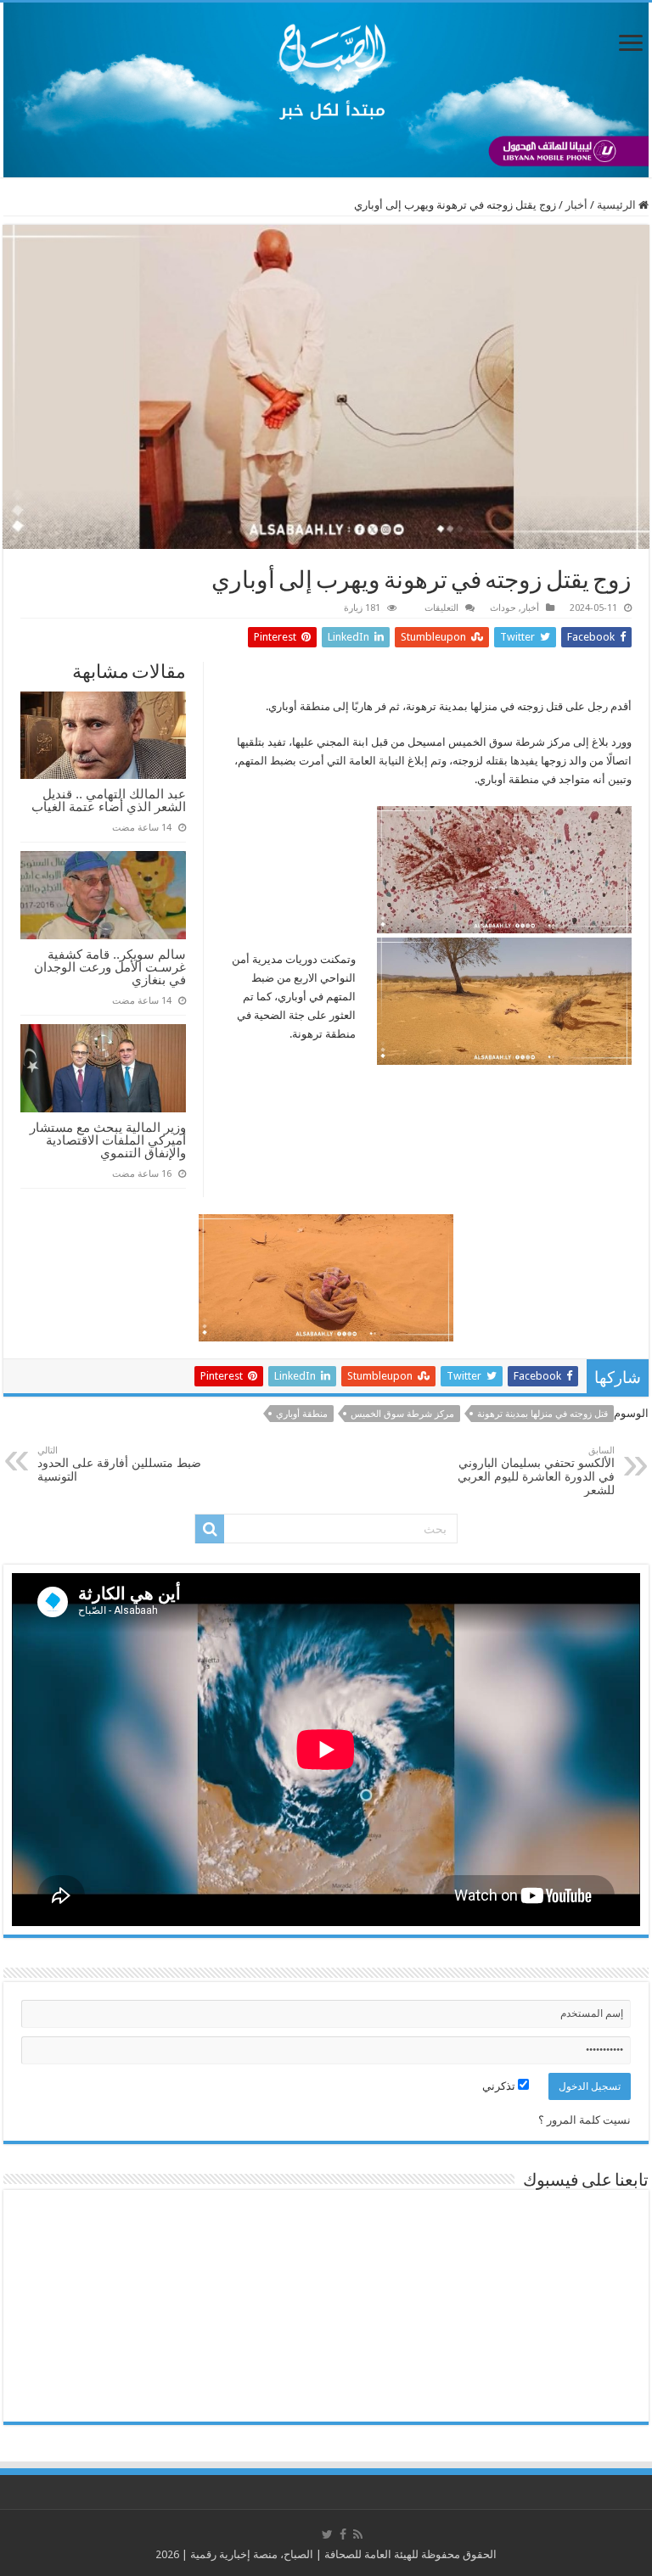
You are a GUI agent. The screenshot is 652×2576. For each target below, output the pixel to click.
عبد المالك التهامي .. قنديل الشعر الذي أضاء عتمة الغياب (109, 800)
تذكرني (500, 2086)
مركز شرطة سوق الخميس (402, 1414)
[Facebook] (343, 2534)
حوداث (503, 608)
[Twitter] (327, 2534)
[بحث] (210, 1529)
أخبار (576, 205)
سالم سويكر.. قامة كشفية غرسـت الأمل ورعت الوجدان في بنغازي (110, 967)
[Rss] (358, 2534)
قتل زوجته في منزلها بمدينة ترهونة (542, 1414)
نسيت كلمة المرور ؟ (585, 2120)
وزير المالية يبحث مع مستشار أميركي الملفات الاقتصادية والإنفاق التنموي (108, 1140)
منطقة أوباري (302, 1414)
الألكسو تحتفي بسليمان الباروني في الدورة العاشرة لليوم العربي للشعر (536, 1471)
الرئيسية (618, 205)
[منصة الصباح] (326, 90)
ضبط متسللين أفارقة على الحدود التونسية (119, 1464)
